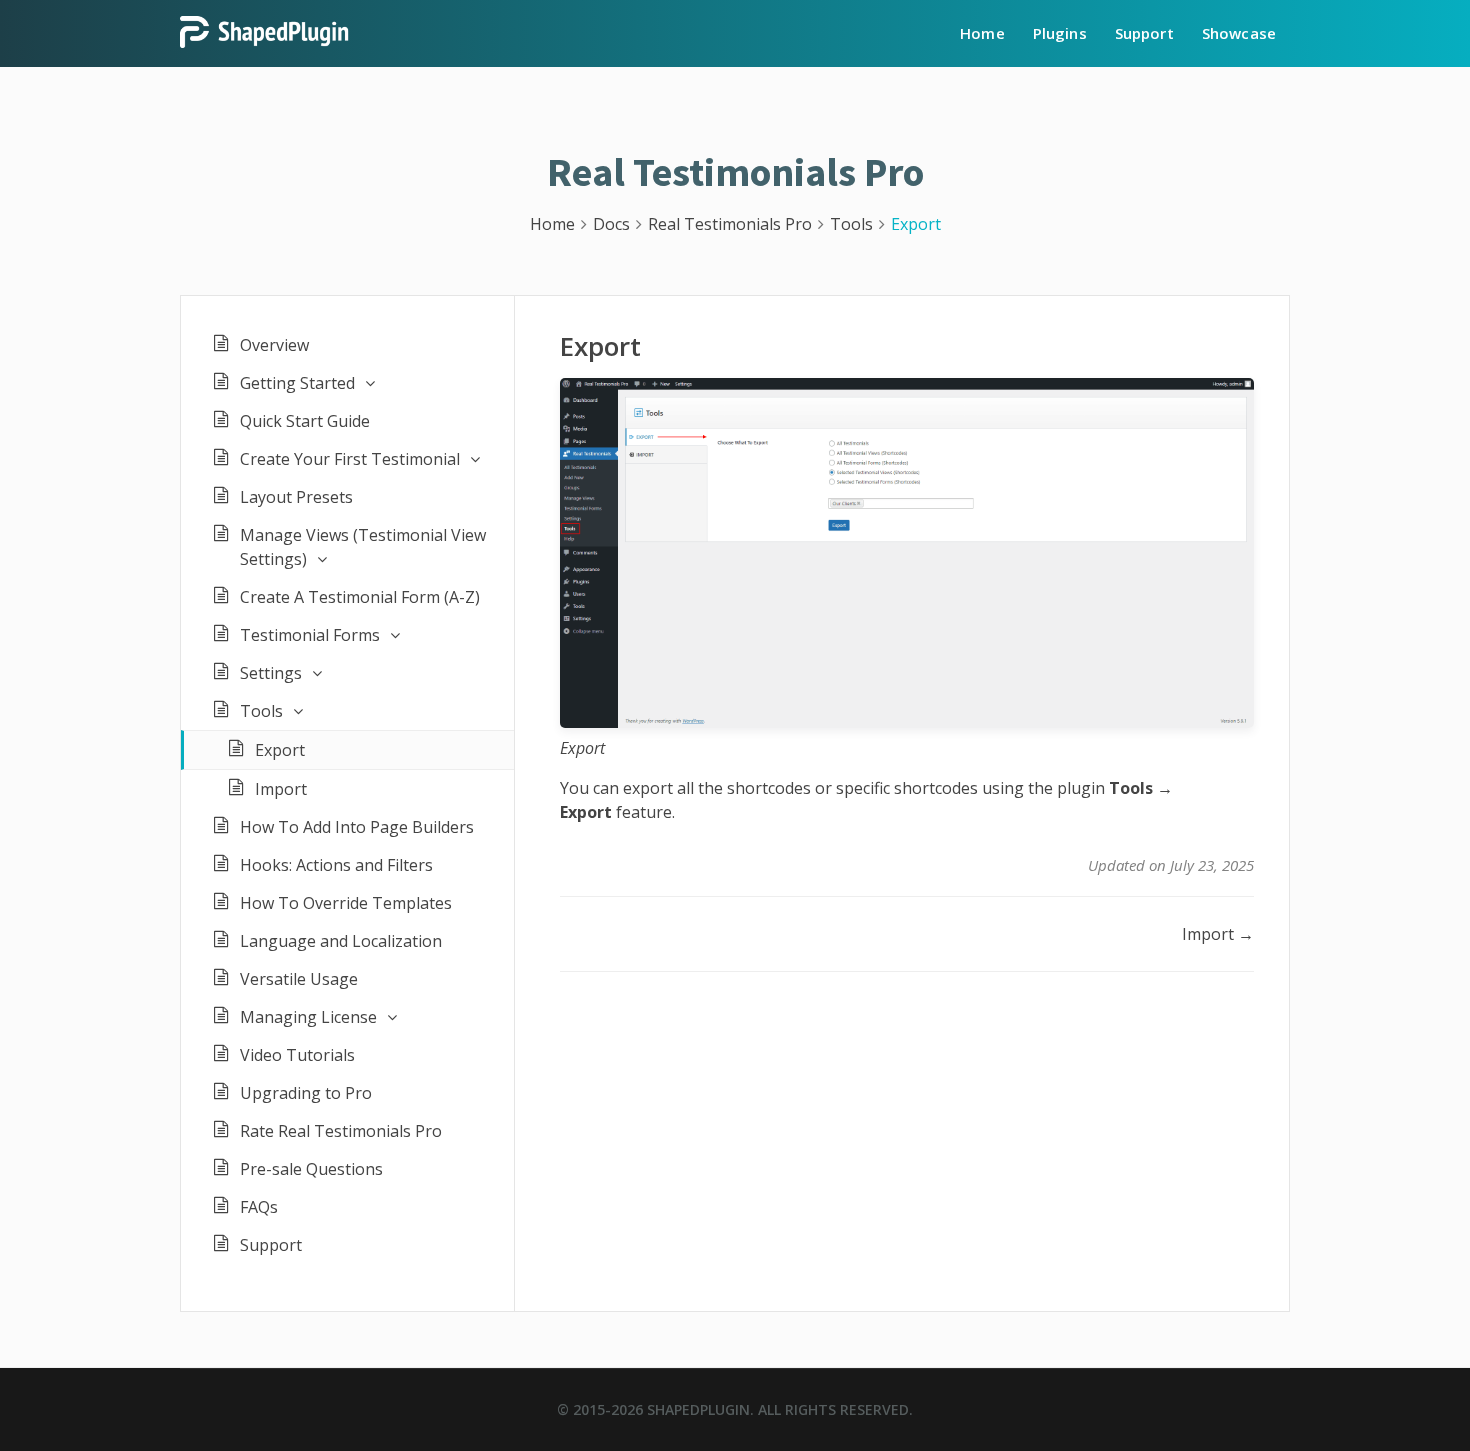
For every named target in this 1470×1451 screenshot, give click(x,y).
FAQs (259, 1207)
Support (1144, 33)
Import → (1218, 934)
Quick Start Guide (305, 421)
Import (281, 789)
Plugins (1060, 33)
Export (280, 750)
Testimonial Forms (310, 635)
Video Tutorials (297, 1055)
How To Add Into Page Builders (357, 827)
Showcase (1239, 33)
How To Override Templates (346, 903)
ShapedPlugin (698, 1409)
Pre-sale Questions (311, 1169)
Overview (274, 345)
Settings (271, 673)
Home (982, 33)
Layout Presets (296, 497)
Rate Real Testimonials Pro (341, 1131)
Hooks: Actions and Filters (336, 865)
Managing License (308, 1017)
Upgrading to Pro (306, 1093)
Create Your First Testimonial (350, 459)
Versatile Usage (299, 979)
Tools (261, 711)
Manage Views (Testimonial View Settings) (363, 547)
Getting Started (297, 383)
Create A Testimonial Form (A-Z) (360, 597)
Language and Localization (341, 941)
